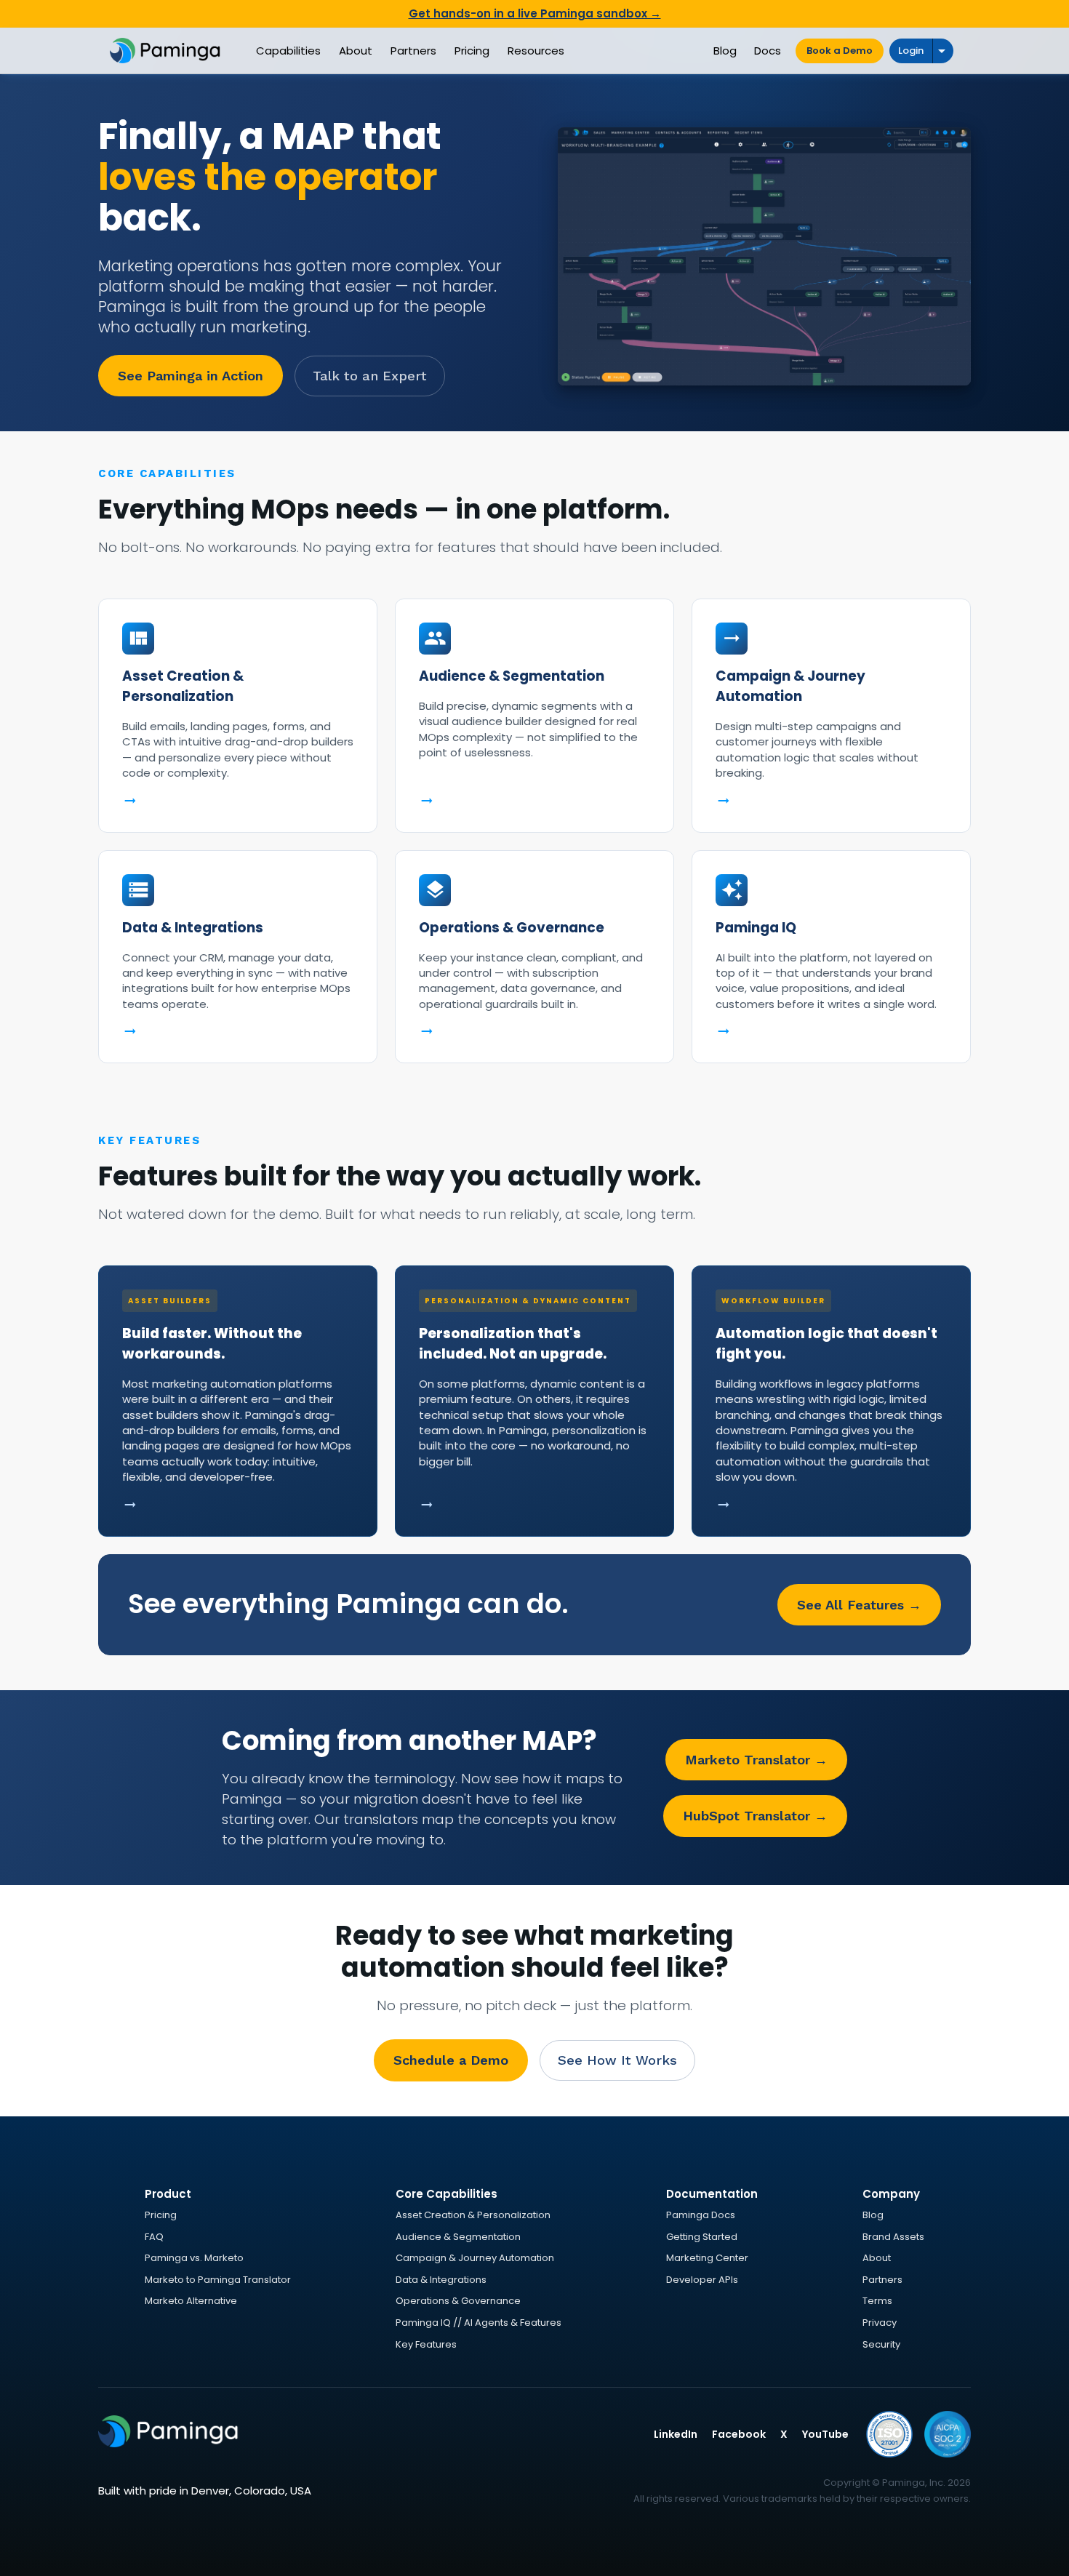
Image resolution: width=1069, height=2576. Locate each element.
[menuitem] (288, 51)
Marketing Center (707, 2258)
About (877, 2258)
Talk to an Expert (370, 376)
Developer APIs (702, 2280)
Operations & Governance (458, 2301)
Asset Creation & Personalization (473, 2215)
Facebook (739, 2434)
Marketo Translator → (756, 1760)
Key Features (426, 2344)
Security (881, 2344)
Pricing (161, 2215)
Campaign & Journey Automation (475, 2258)
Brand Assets (893, 2237)
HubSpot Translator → (755, 1816)
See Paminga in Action (191, 376)
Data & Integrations (441, 2280)
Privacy (880, 2323)
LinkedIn (676, 2434)
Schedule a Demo (451, 2060)
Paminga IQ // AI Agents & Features (479, 2323)
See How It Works (617, 2060)
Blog (873, 2215)
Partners (882, 2280)
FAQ (154, 2237)
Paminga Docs (701, 2215)
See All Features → (859, 1605)
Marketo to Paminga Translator (218, 2280)
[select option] (943, 51)
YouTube (825, 2434)
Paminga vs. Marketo (194, 2258)
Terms (877, 2301)
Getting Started (702, 2237)
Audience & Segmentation (458, 2237)
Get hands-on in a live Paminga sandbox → (535, 13)
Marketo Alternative (191, 2301)
